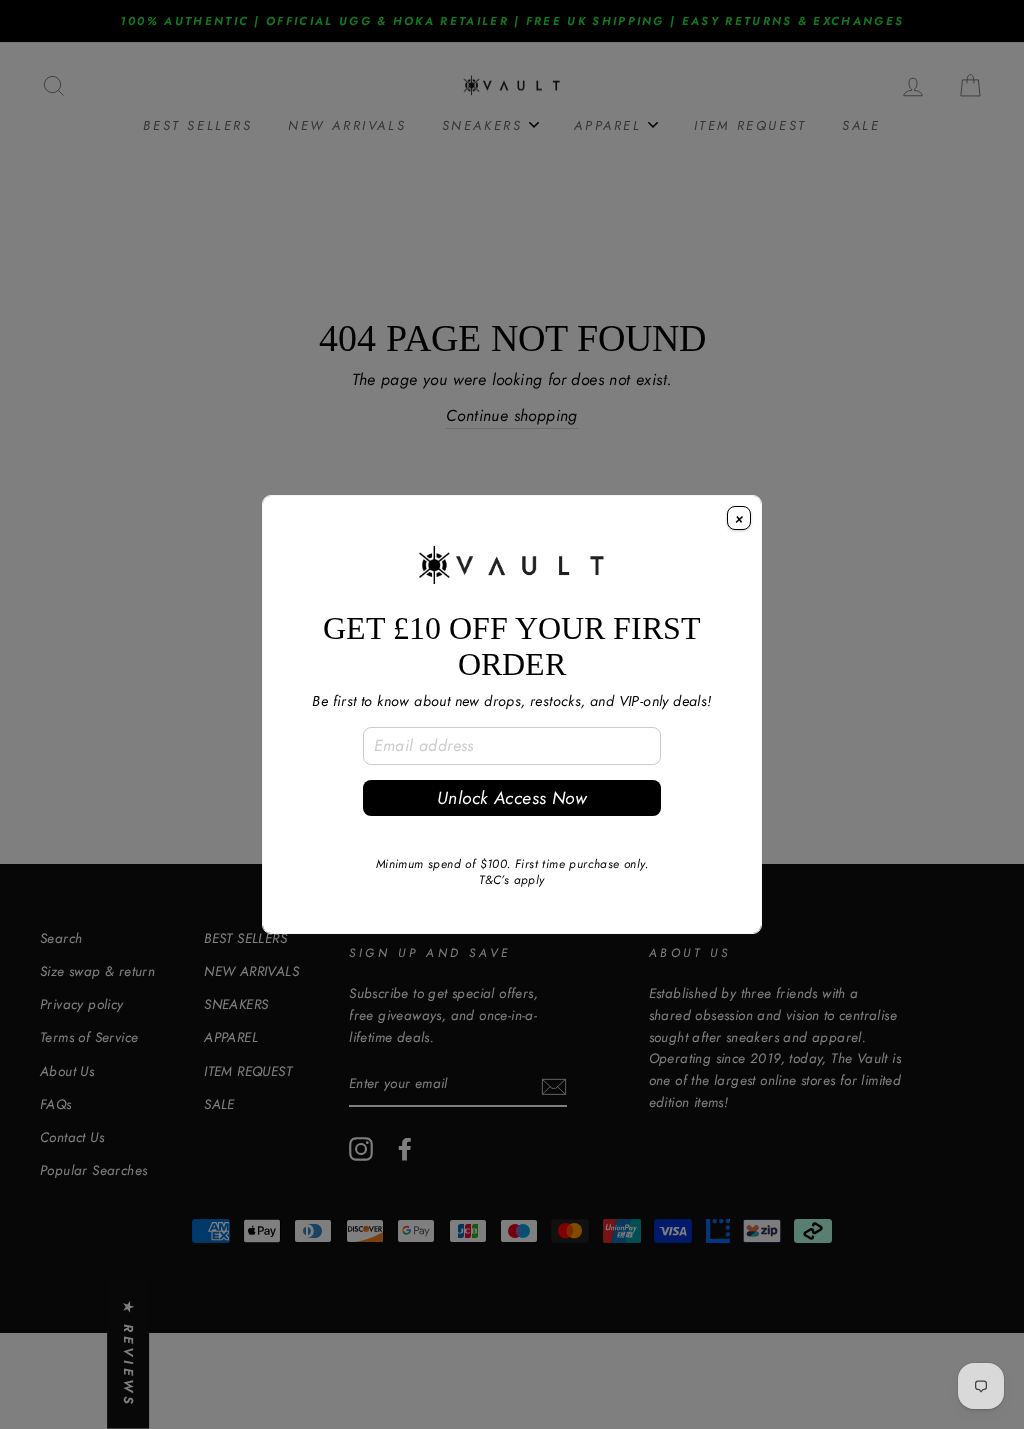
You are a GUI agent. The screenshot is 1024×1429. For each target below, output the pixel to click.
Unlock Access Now (512, 798)
